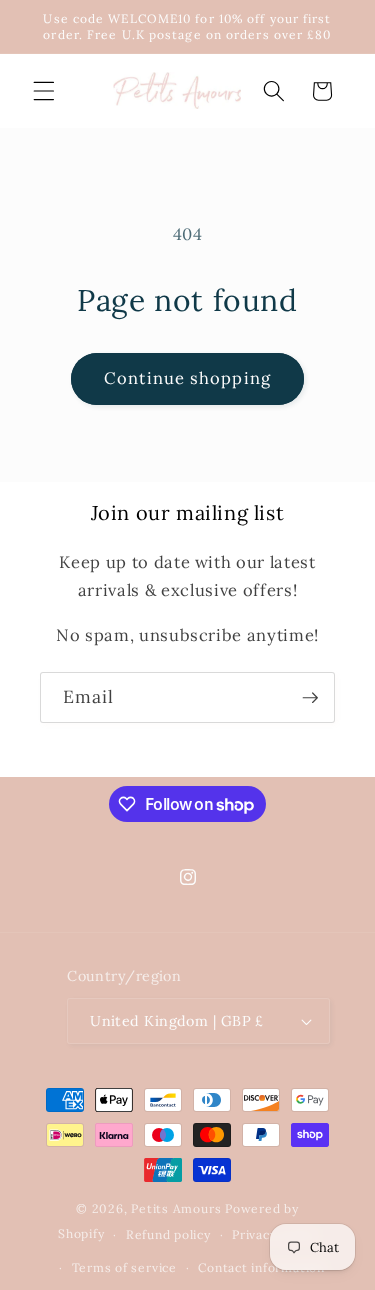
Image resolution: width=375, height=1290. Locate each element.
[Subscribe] (310, 698)
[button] (44, 91)
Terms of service (124, 1267)
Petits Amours (176, 1208)
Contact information (261, 1267)
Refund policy (168, 1234)
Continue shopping (187, 378)
